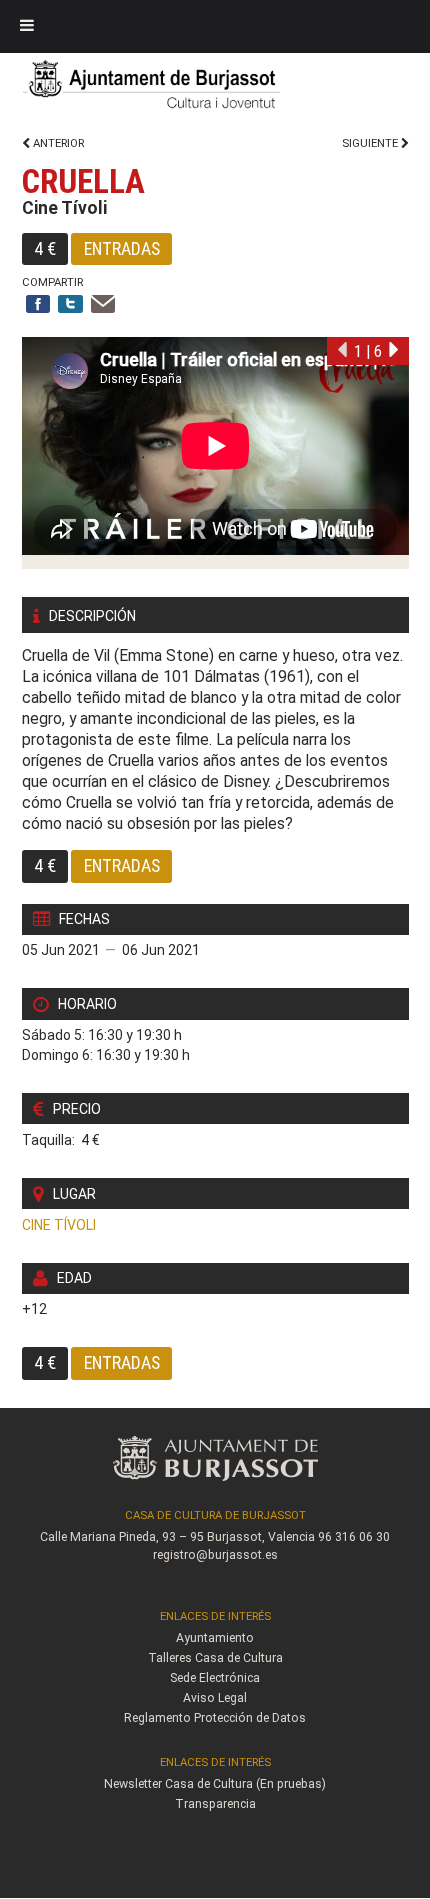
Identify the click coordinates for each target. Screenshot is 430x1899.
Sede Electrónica (215, 1678)
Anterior (57, 143)
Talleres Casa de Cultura (215, 1658)
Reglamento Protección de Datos (215, 1718)
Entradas (122, 248)
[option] (215, 453)
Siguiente (371, 143)
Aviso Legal (215, 1698)
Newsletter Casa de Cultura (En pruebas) (215, 1784)
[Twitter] (70, 305)
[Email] (103, 305)
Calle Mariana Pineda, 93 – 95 (122, 1537)
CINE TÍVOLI (59, 1225)
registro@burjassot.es (215, 1555)
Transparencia (215, 1804)
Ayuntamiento (215, 1638)
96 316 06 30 (354, 1537)
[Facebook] (38, 305)
